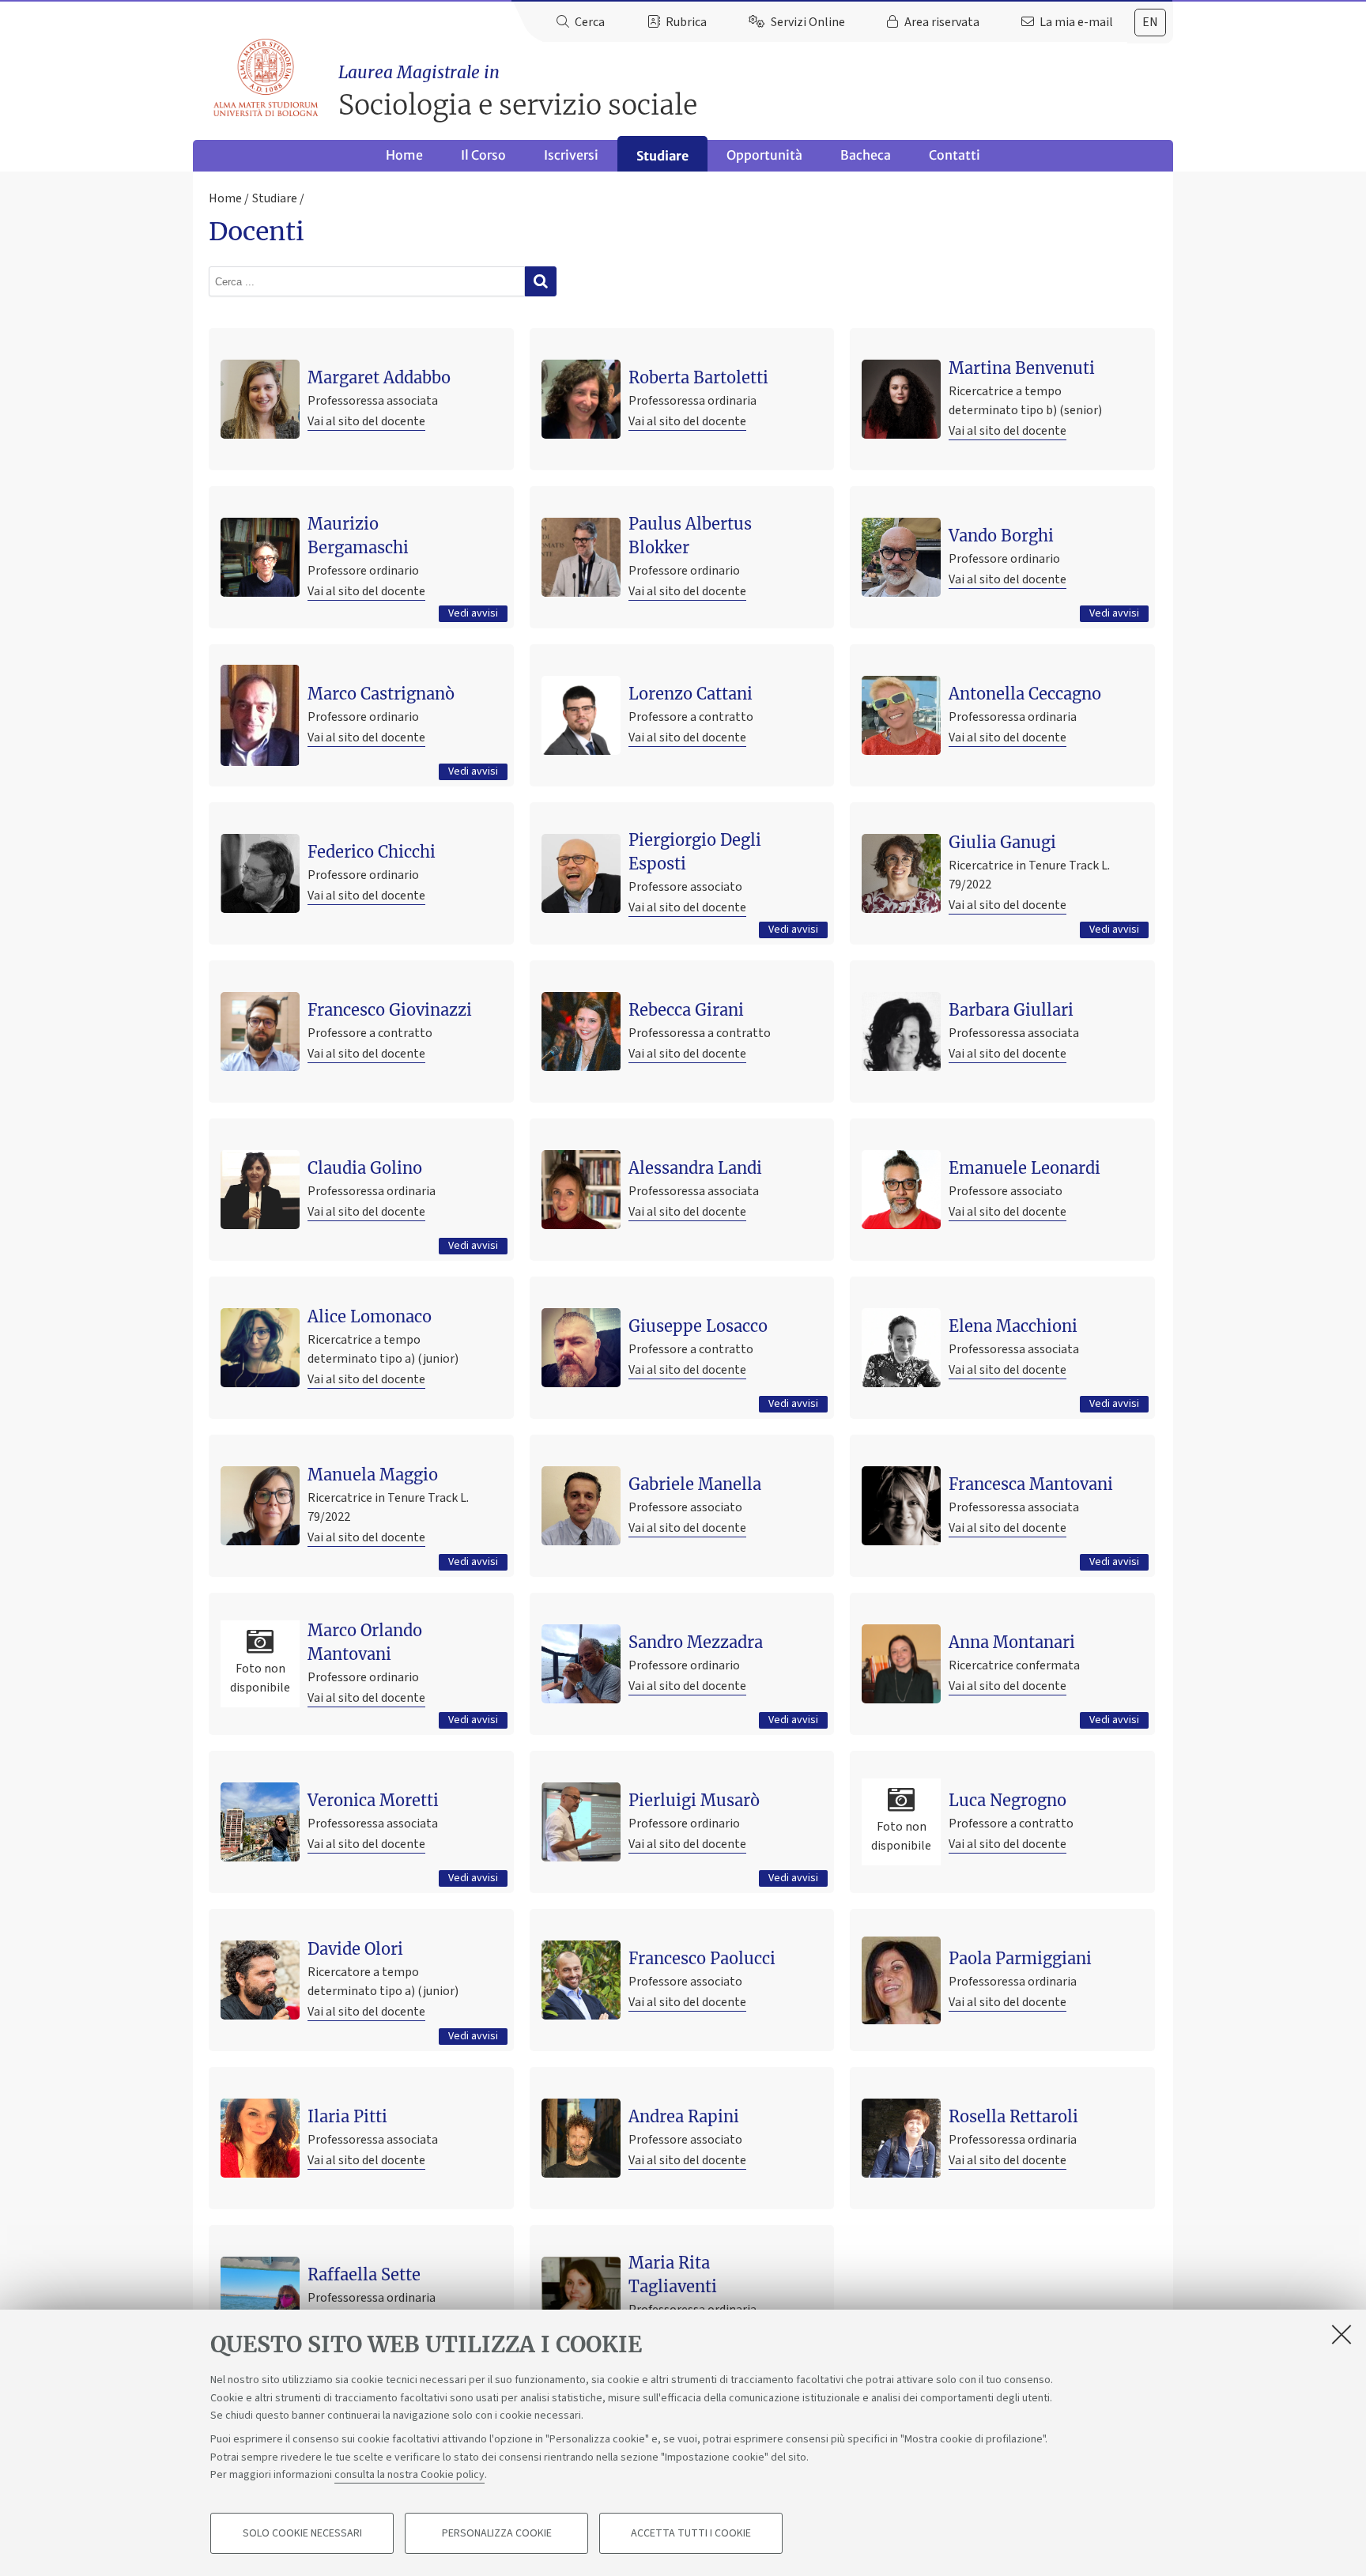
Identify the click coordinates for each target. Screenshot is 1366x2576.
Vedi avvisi (473, 613)
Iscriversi (571, 155)
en (1150, 22)
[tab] (1150, 23)
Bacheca (866, 155)
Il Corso (483, 155)
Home (404, 155)
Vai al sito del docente (366, 421)
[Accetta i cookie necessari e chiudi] (1341, 2334)
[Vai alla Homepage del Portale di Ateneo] (267, 78)
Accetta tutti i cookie (691, 2533)
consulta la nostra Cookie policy (409, 2475)
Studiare (662, 156)
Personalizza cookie (497, 2533)
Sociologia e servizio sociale (518, 92)
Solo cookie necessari (302, 2533)
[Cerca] (541, 281)
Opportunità (764, 155)
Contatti (955, 155)
